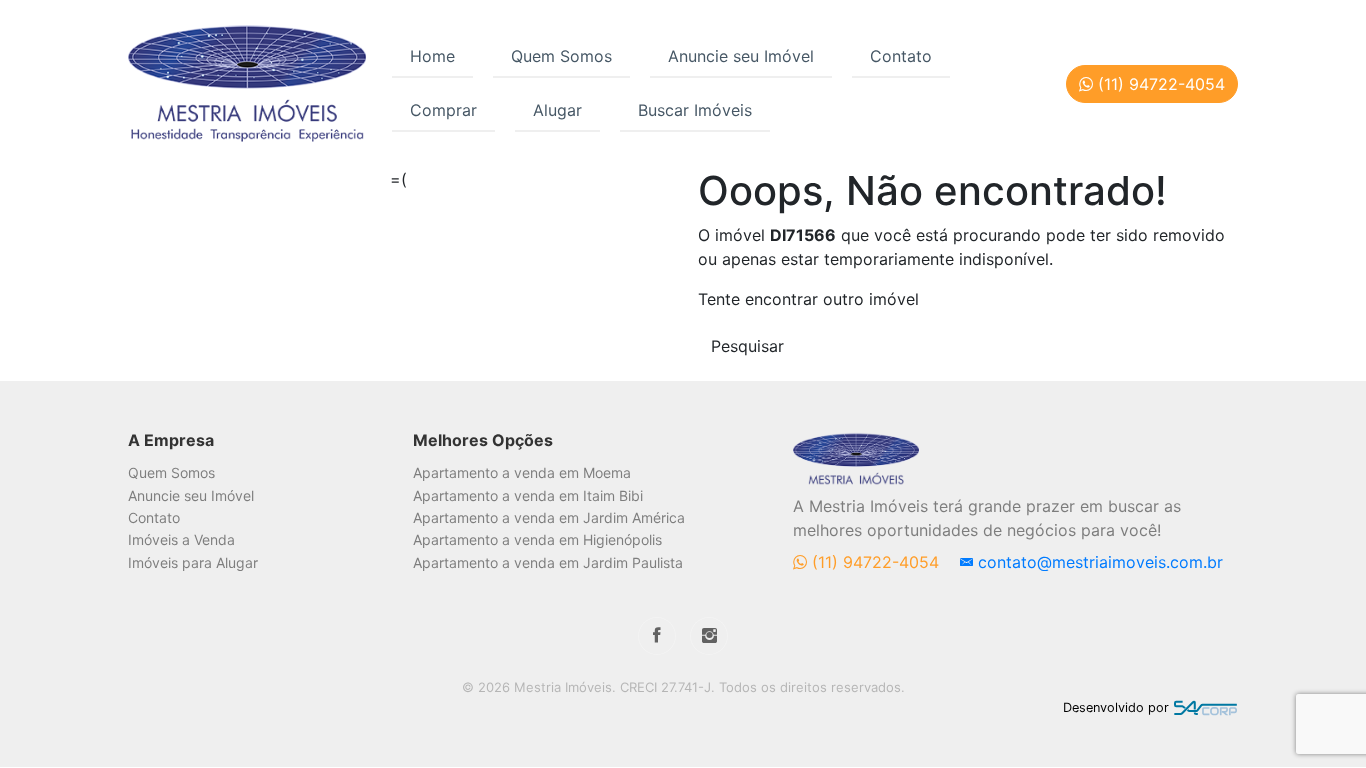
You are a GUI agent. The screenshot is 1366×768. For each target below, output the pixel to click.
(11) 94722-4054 (875, 562)
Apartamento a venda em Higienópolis (537, 539)
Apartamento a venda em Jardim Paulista (548, 562)
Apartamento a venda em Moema (522, 472)
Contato (901, 56)
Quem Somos (561, 56)
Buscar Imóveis (695, 110)
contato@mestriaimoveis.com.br (1098, 562)
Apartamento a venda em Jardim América (549, 517)
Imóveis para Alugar (193, 562)
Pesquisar (747, 346)
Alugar (557, 110)
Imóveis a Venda (181, 539)
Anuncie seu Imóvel (741, 56)
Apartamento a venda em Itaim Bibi (528, 495)
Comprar (443, 110)
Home (432, 56)
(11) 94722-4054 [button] (1159, 84)
